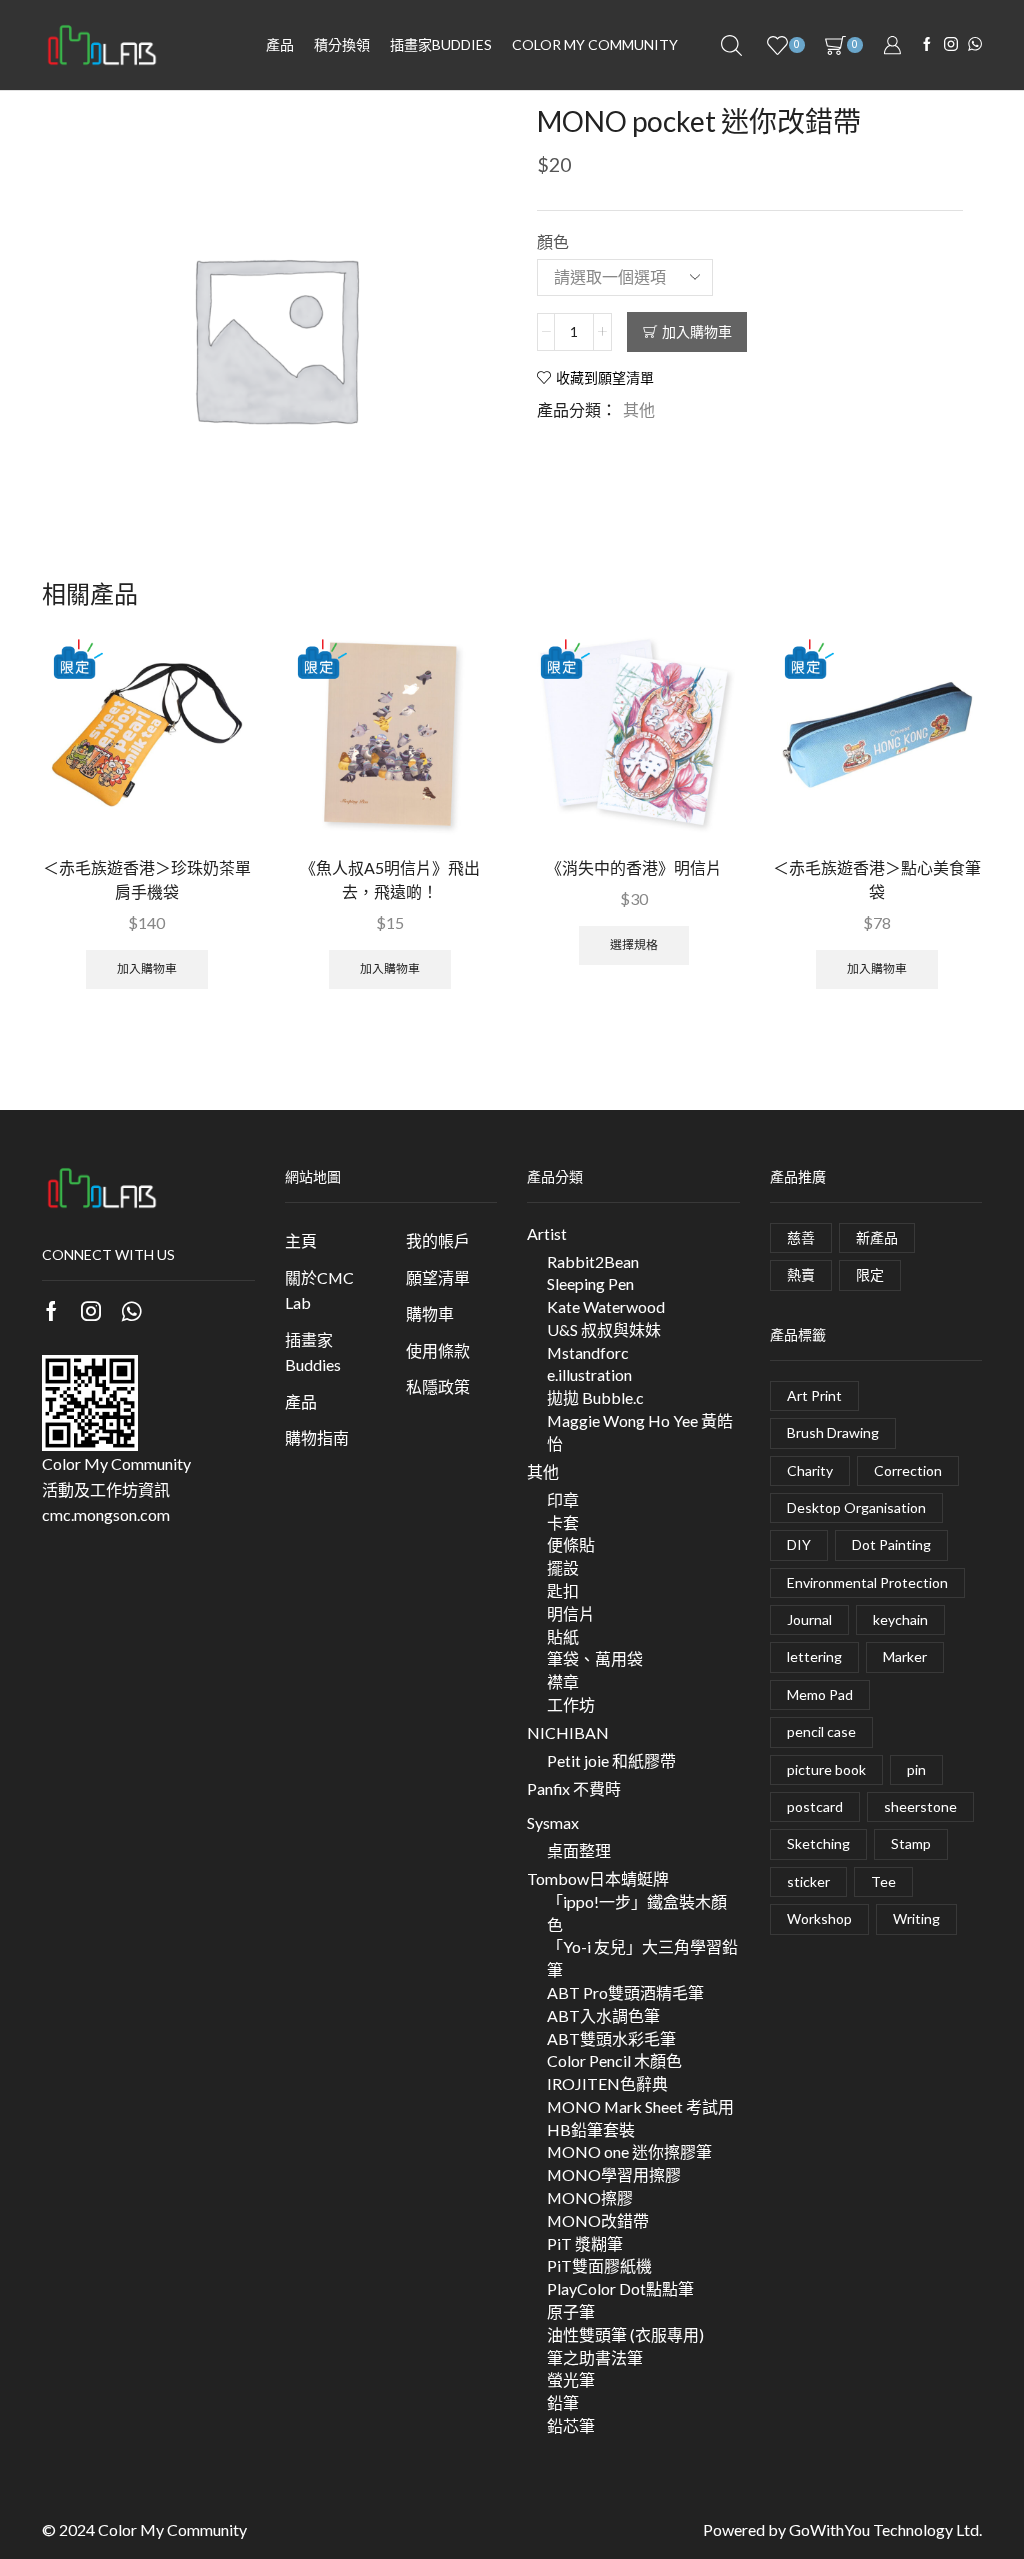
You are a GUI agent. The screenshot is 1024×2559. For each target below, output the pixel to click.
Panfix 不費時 (574, 1788)
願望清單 (438, 1277)
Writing (916, 1918)
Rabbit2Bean (593, 1261)
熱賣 (801, 1274)
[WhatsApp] (975, 45)
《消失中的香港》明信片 (634, 867)
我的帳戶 (438, 1240)
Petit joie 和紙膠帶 (611, 1760)
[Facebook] (927, 45)
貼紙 (563, 1636)
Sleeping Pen (590, 1283)
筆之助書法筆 (595, 2357)
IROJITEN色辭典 (607, 2083)
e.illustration (589, 1374)
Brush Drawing (833, 1432)
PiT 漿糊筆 (585, 2243)
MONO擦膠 (590, 2197)
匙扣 (563, 1590)
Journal (809, 1619)
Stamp (911, 1843)
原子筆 (571, 2311)
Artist (547, 1233)
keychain (900, 1619)
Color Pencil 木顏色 (614, 2060)
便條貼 (571, 1544)
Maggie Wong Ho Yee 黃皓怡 (640, 1432)
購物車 (430, 1313)
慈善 (801, 1237)
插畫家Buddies (313, 1352)
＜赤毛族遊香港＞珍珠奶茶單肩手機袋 (147, 879)
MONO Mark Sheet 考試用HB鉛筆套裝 (640, 2118)
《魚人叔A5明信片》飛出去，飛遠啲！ (390, 879)
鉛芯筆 (571, 2425)
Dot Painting (891, 1544)
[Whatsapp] (131, 1311)
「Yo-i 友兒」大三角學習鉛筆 (642, 1958)
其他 (639, 409)
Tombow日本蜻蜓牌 (598, 1878)
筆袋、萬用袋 (595, 1658)
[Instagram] (951, 45)
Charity (810, 1470)
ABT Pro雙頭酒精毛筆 (625, 1992)
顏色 (553, 241)
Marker (905, 1656)
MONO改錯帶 (598, 2220)
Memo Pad (820, 1694)
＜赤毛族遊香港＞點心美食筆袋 (877, 879)
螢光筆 (571, 2379)
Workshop (819, 1918)
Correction (908, 1470)
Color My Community (595, 44)
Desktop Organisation (856, 1507)
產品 (280, 44)
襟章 (563, 1681)
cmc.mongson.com (106, 1514)
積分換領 (342, 44)
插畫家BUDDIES (441, 44)
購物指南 (317, 1437)
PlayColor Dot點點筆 (620, 2288)
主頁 (301, 1240)
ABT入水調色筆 (603, 2015)
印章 (563, 1499)
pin (916, 1769)
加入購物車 (697, 331)
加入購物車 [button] (147, 968)
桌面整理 (579, 1850)
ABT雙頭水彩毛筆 (611, 2038)
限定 (870, 1274)
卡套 (563, 1522)
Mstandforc (588, 1352)
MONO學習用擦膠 (614, 2174)
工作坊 (571, 1704)
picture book (826, 1769)
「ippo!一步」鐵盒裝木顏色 (637, 1913)
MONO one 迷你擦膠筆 (629, 2151)
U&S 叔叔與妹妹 (604, 1329)
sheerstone (920, 1806)
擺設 (563, 1567)
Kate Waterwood (606, 1306)
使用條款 (438, 1350)
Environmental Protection (867, 1582)
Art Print (814, 1395)
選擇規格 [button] (634, 944)
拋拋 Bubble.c (595, 1397)
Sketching (818, 1843)
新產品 (877, 1237)
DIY (799, 1544)
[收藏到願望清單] (219, 672)
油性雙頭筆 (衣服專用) (625, 2334)
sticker (808, 1881)
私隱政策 (438, 1386)
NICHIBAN (568, 1732)
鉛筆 (563, 2402)
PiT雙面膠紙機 (599, 2265)
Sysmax (553, 1822)
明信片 (571, 1613)
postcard (815, 1806)
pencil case (821, 1731)
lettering (814, 1656)
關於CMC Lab (319, 1290)
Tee (883, 1881)
